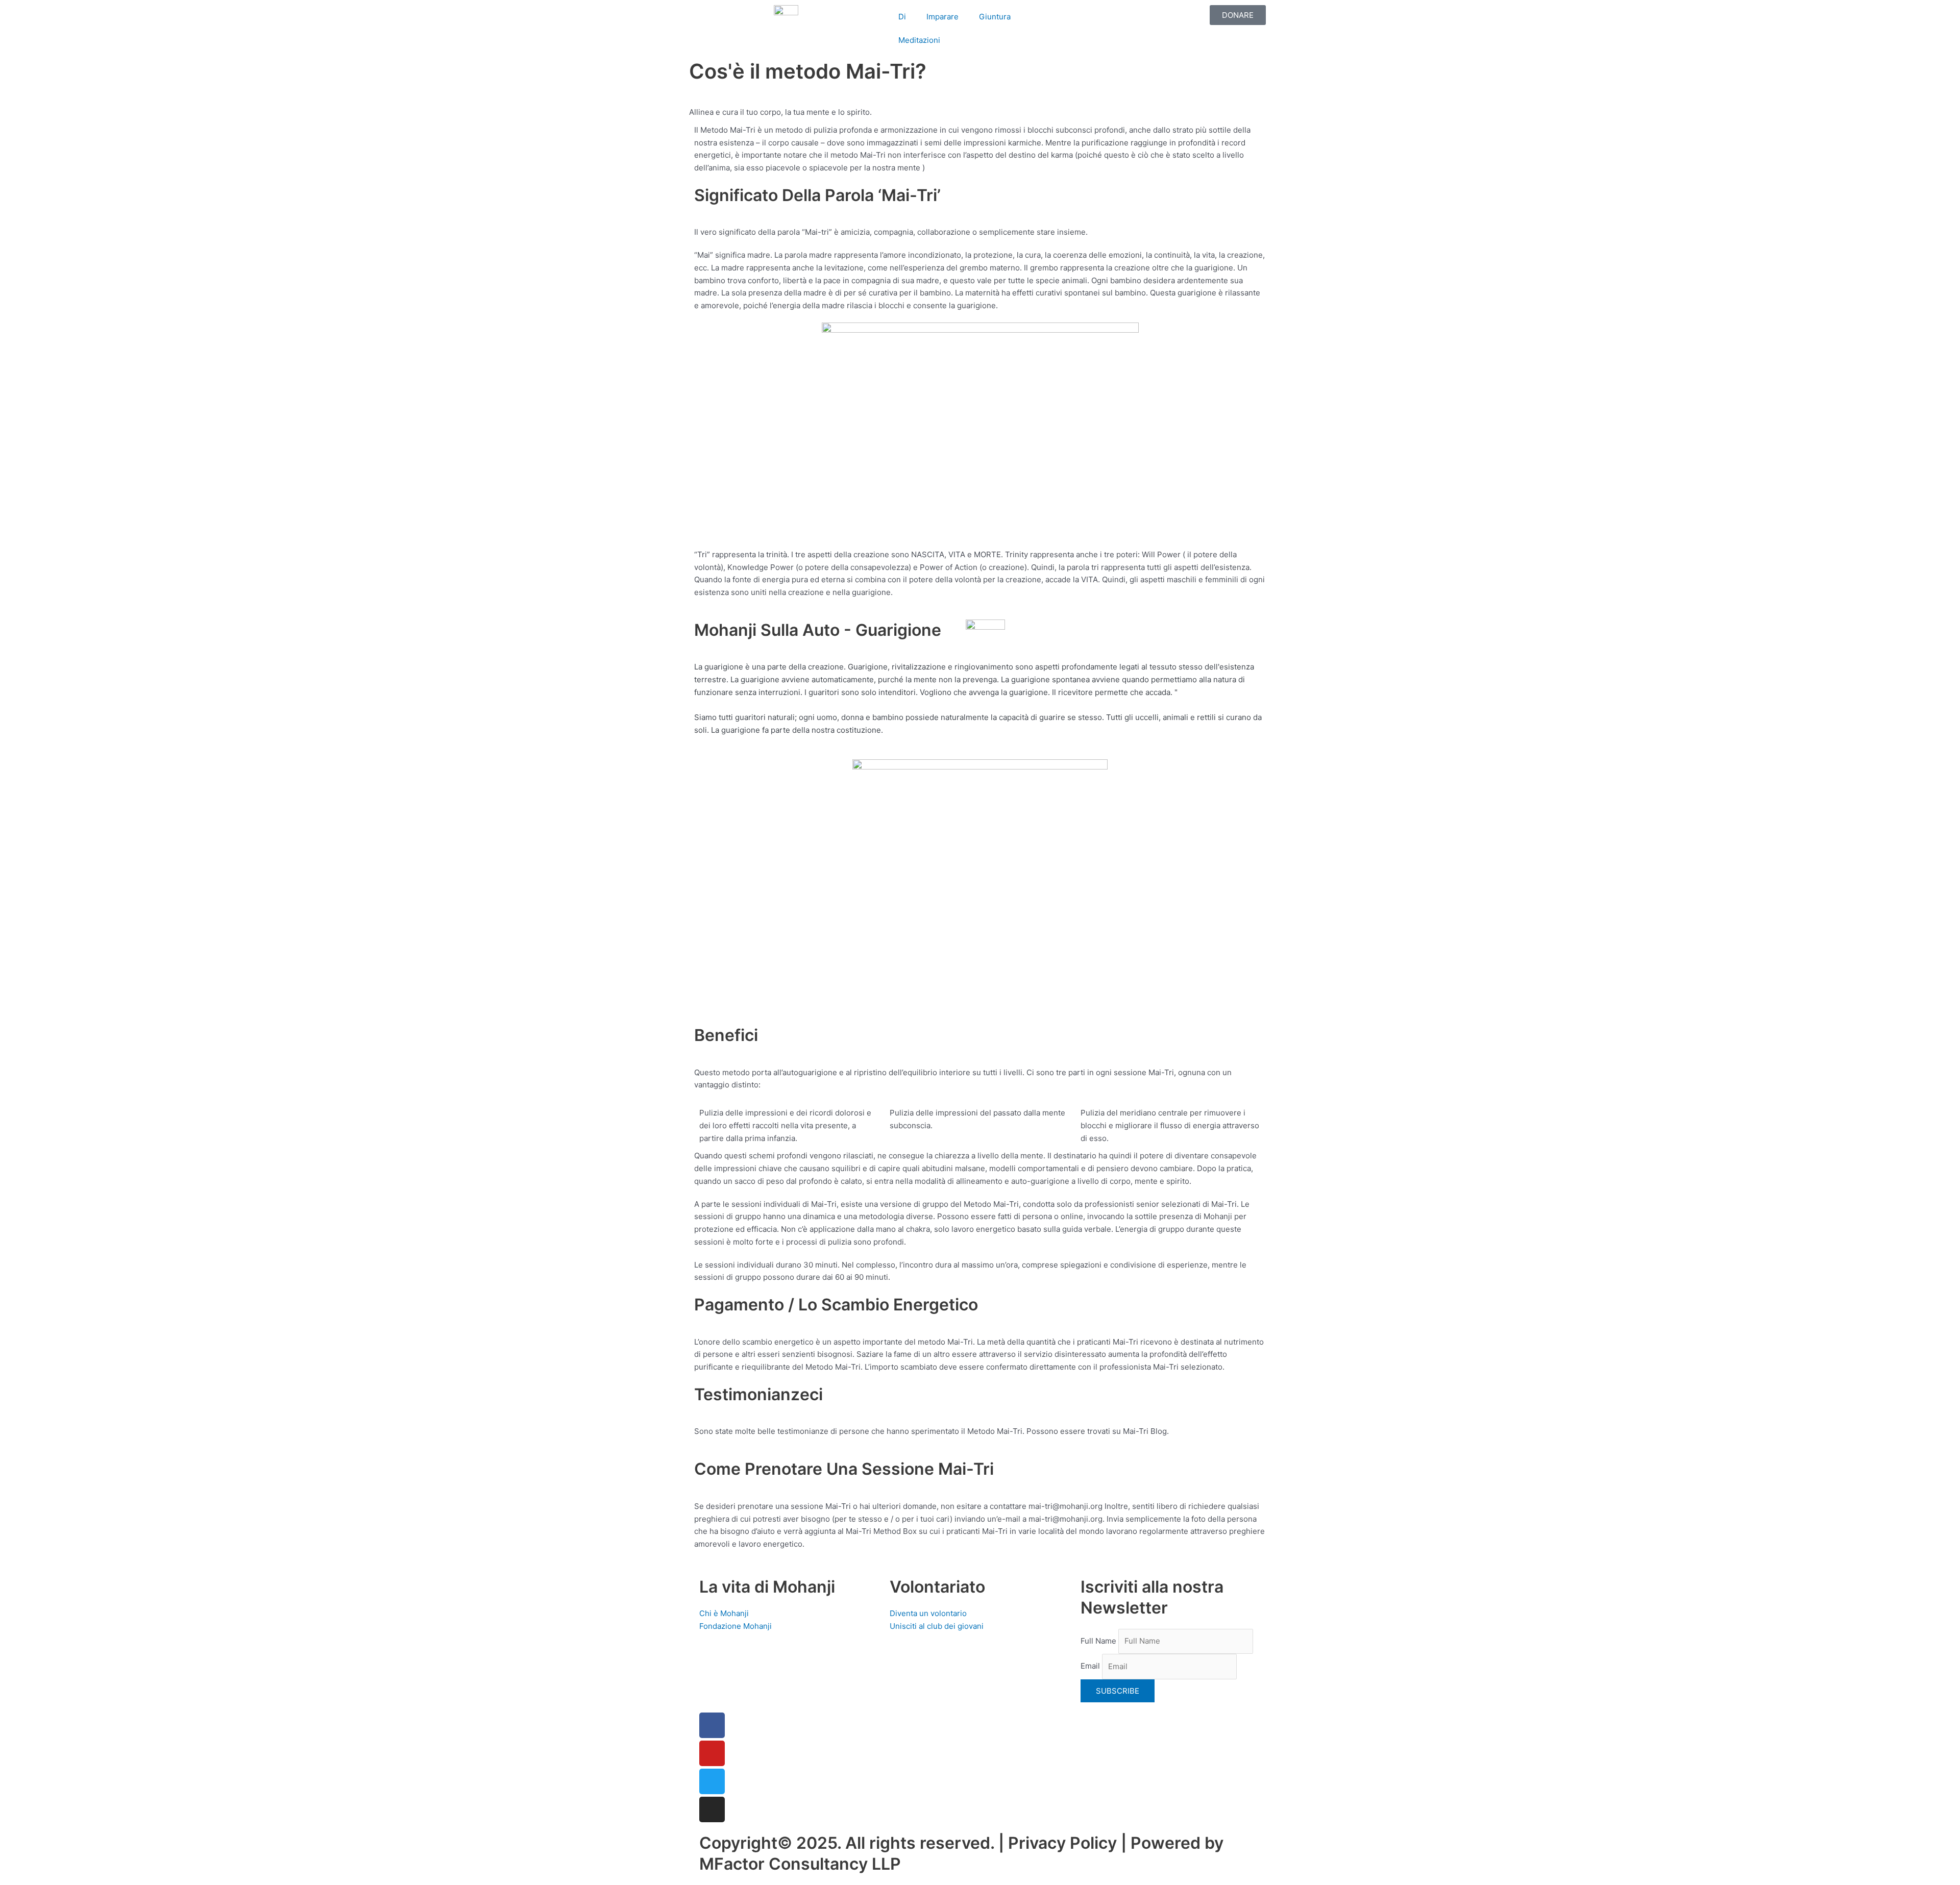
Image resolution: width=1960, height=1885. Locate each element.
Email (1090, 1666)
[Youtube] (712, 1753)
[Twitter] (712, 1781)
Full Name (1098, 1641)
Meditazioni (919, 40)
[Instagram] (712, 1809)
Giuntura (995, 17)
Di (902, 17)
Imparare (942, 17)
